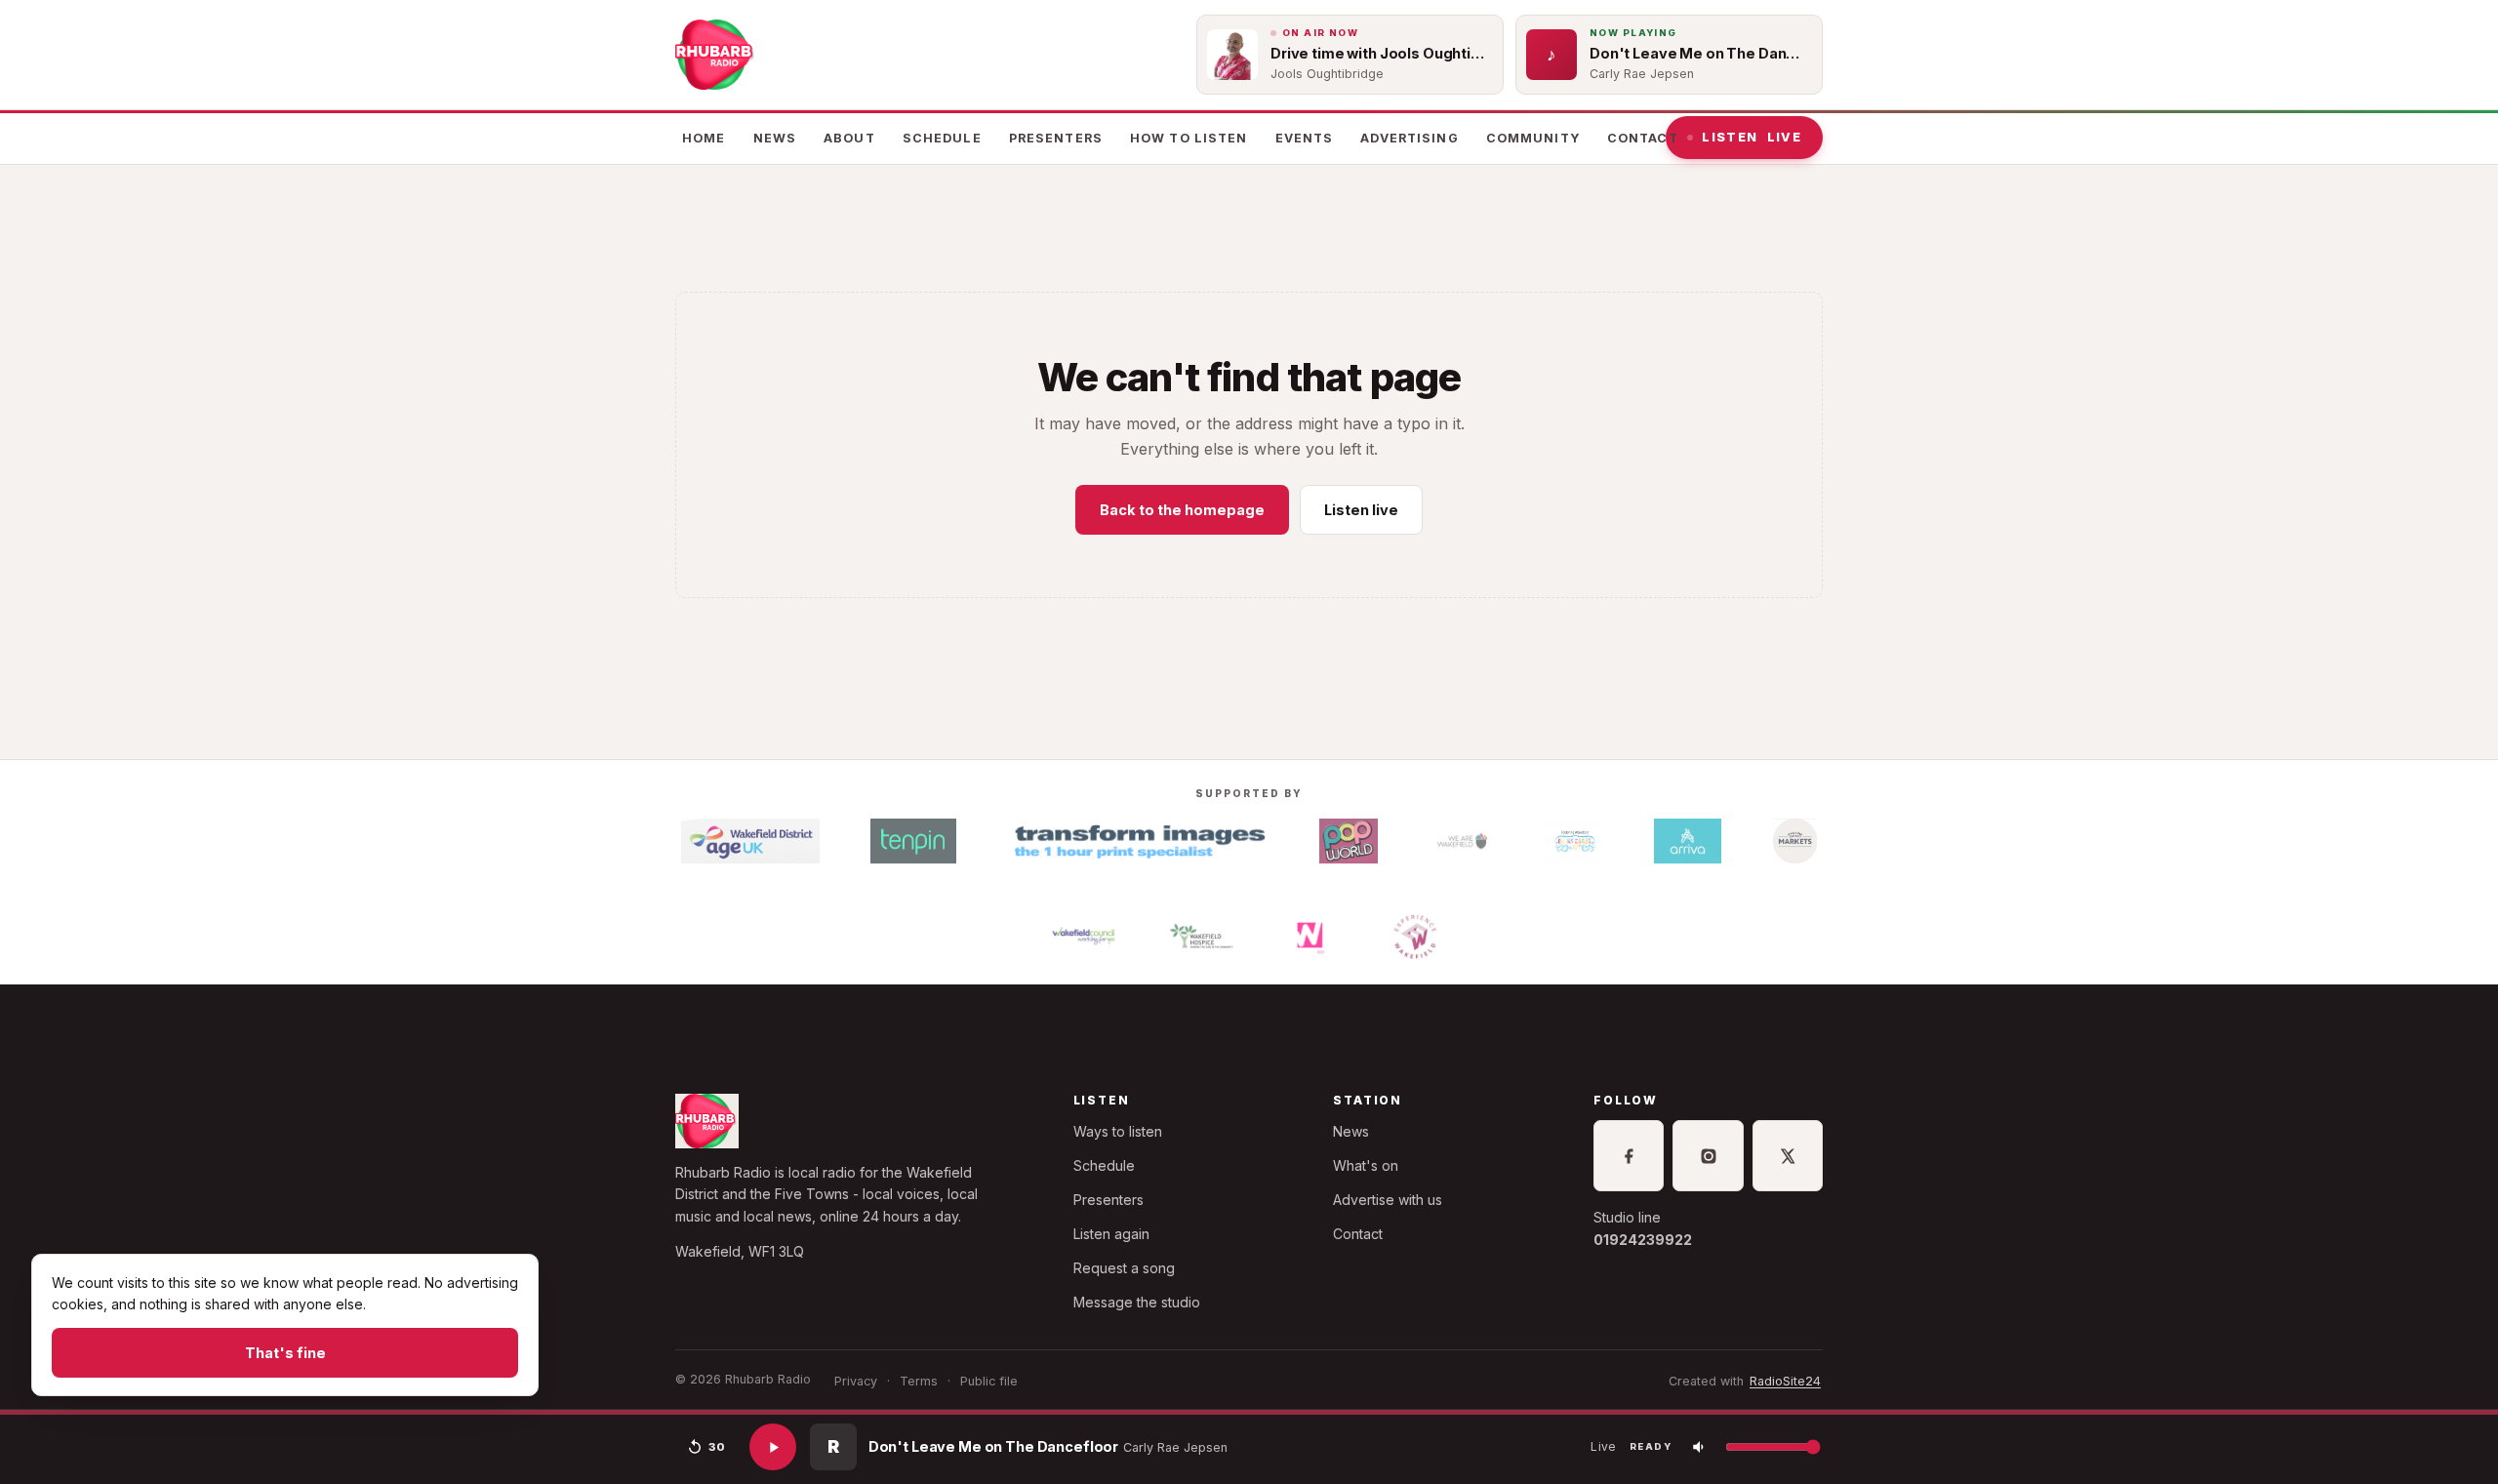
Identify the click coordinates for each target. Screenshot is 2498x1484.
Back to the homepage (1182, 510)
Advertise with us (1388, 1200)
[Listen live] (773, 1447)
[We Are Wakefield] (1462, 841)
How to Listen (1189, 138)
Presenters (1056, 138)
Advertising (1409, 138)
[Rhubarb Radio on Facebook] (1629, 1155)
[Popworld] (1349, 841)
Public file (989, 1381)
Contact (1643, 138)
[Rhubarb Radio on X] (1788, 1155)
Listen (1752, 137)
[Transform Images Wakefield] (1138, 841)
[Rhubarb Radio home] (716, 55)
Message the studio (1137, 1302)
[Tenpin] (913, 841)
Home (704, 138)
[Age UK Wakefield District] (750, 841)
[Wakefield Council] (1084, 937)
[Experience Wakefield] (1415, 937)
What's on (1366, 1165)
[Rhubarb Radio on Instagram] (1708, 1155)
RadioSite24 (1785, 1381)
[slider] (1249, 1412)
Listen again (1111, 1234)
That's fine (285, 1353)
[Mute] (1700, 1447)
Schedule (942, 138)
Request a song (1124, 1268)
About (849, 138)
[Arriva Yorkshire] (1688, 841)
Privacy (856, 1381)
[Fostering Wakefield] (1574, 841)
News (775, 138)
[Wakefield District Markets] (1795, 841)
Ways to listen (1118, 1131)
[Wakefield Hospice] (1202, 937)
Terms (919, 1381)
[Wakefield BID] (1309, 937)
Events (1305, 138)
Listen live (1361, 510)
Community (1533, 138)
